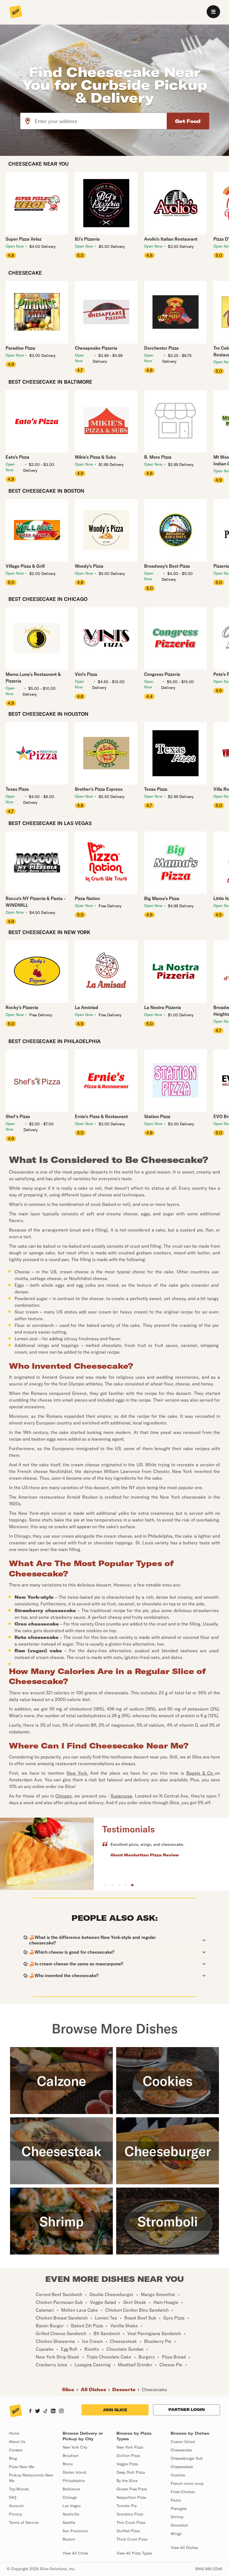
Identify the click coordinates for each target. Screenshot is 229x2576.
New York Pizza (130, 2447)
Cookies (178, 2475)
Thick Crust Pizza (132, 2539)
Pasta (176, 2500)
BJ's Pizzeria (87, 239)
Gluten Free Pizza (132, 2489)
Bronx (68, 2464)
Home (14, 2433)
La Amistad (87, 1007)
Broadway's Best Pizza (167, 566)
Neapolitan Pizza (131, 2497)
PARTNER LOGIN (187, 2410)
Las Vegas (72, 2506)
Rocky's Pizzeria (22, 1007)
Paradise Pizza (20, 348)
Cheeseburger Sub (187, 2458)
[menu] (213, 12)
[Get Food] (188, 121)
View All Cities (75, 2553)
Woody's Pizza (89, 566)
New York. (77, 1773)
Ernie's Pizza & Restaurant (101, 1116)
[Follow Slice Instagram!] (61, 2411)
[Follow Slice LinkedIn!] (53, 2411)
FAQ (13, 2497)
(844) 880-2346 (209, 2569)
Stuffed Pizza (128, 2531)
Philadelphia (74, 2481)
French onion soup (187, 2483)
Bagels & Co (201, 1773)
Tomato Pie (127, 2506)
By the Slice (127, 2481)
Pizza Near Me (22, 2467)
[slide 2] (119, 1885)
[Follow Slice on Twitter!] (38, 2411)
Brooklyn (71, 2456)
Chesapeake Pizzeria (96, 348)
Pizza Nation (87, 898)
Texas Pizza (17, 789)
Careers (16, 2450)
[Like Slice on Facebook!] (30, 2411)
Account (16, 2506)
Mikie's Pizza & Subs (95, 457)
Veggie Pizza (127, 2464)
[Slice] (16, 12)
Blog (13, 2458)
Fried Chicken (183, 2492)
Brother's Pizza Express (99, 789)
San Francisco (75, 2531)
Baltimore (71, 2489)
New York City (75, 2447)
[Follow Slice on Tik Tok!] (46, 2411)
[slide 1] (112, 1885)
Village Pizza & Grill (25, 566)
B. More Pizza (158, 457)
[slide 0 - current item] (106, 1885)
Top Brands (19, 2489)
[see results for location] (28, 121)
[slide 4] (132, 1885)
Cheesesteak (182, 2467)
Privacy (15, 2514)
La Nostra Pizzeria (163, 1007)
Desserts (124, 2389)
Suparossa (121, 1796)
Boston (69, 2539)
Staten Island (74, 2472)
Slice (68, 2389)
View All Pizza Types (134, 2553)
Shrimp (177, 2517)
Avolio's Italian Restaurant (171, 239)
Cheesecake (154, 2389)
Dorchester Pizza (161, 348)
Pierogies (179, 2509)
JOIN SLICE (115, 2410)
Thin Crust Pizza (131, 2522)
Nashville (71, 2514)
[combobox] (101, 121)
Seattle (69, 2522)
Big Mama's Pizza (162, 898)
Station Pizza (157, 1116)
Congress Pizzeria (162, 674)
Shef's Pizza (18, 1116)
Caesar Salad (183, 2442)
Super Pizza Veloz (23, 239)
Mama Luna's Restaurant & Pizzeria (33, 678)
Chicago (64, 1796)
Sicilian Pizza (128, 2456)
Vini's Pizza (86, 674)
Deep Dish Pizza (131, 2472)
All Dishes (93, 2389)
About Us (17, 2442)
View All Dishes (184, 2548)
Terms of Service (24, 2522)
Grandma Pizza (130, 2514)
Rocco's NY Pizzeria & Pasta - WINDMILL (35, 902)
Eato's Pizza (17, 457)
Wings (176, 2534)
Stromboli (179, 2525)
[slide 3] (126, 1885)
